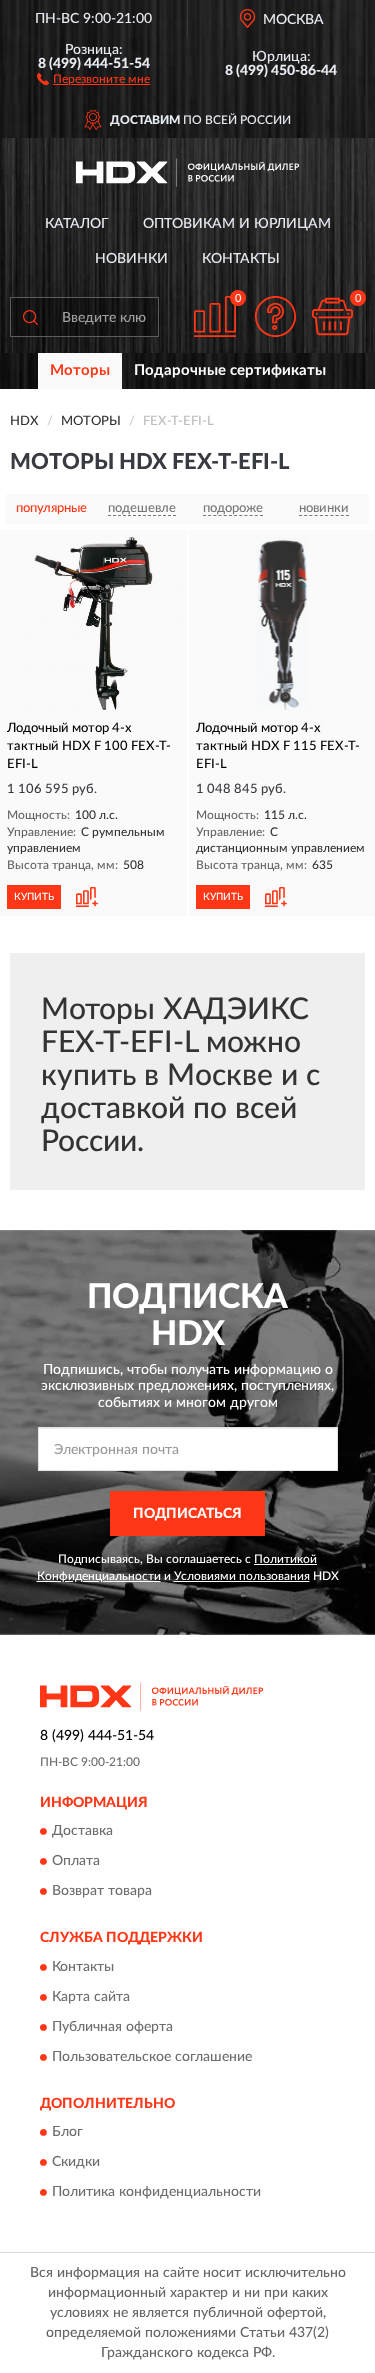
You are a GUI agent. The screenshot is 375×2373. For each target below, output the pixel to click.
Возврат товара (102, 1892)
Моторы (80, 370)
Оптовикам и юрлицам (237, 224)
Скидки (76, 2163)
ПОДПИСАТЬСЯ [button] (187, 1514)
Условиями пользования (242, 1576)
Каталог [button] (77, 224)
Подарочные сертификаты (230, 370)
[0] (332, 316)
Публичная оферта (112, 2027)
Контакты (241, 259)
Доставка (82, 1832)
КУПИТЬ (34, 897)
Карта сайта (91, 1997)
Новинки (131, 259)
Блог (67, 2133)
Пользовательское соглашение (152, 2057)
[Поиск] (30, 317)
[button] (93, 78)
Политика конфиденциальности (156, 2193)
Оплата (76, 1862)
